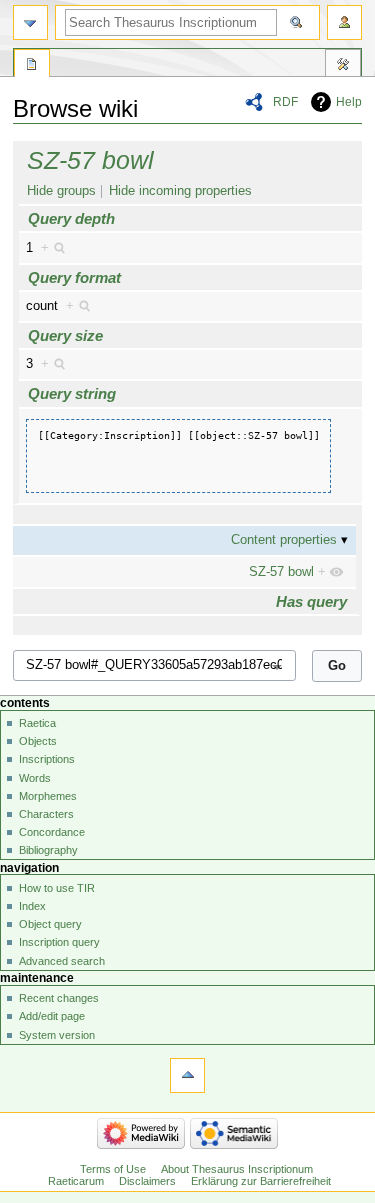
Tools (343, 66)
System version (57, 1035)
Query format (74, 277)
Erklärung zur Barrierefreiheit (261, 1181)
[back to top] (187, 1075)
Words (35, 778)
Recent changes (59, 998)
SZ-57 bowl (90, 160)
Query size (65, 335)
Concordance (52, 832)
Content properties (284, 540)
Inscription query (59, 942)
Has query (311, 601)
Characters (46, 814)
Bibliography (48, 850)
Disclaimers (147, 1181)
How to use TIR (57, 888)
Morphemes (48, 796)
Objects (38, 741)
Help (349, 102)
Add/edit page (52, 1016)
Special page (32, 66)
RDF (285, 102)
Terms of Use (113, 1169)
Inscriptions (47, 759)
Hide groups (61, 191)
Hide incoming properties (180, 191)
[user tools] (344, 22)
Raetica (37, 723)
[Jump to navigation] (30, 22)
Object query (50, 924)
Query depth (71, 218)
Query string (72, 393)
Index (32, 906)
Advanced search (62, 961)
